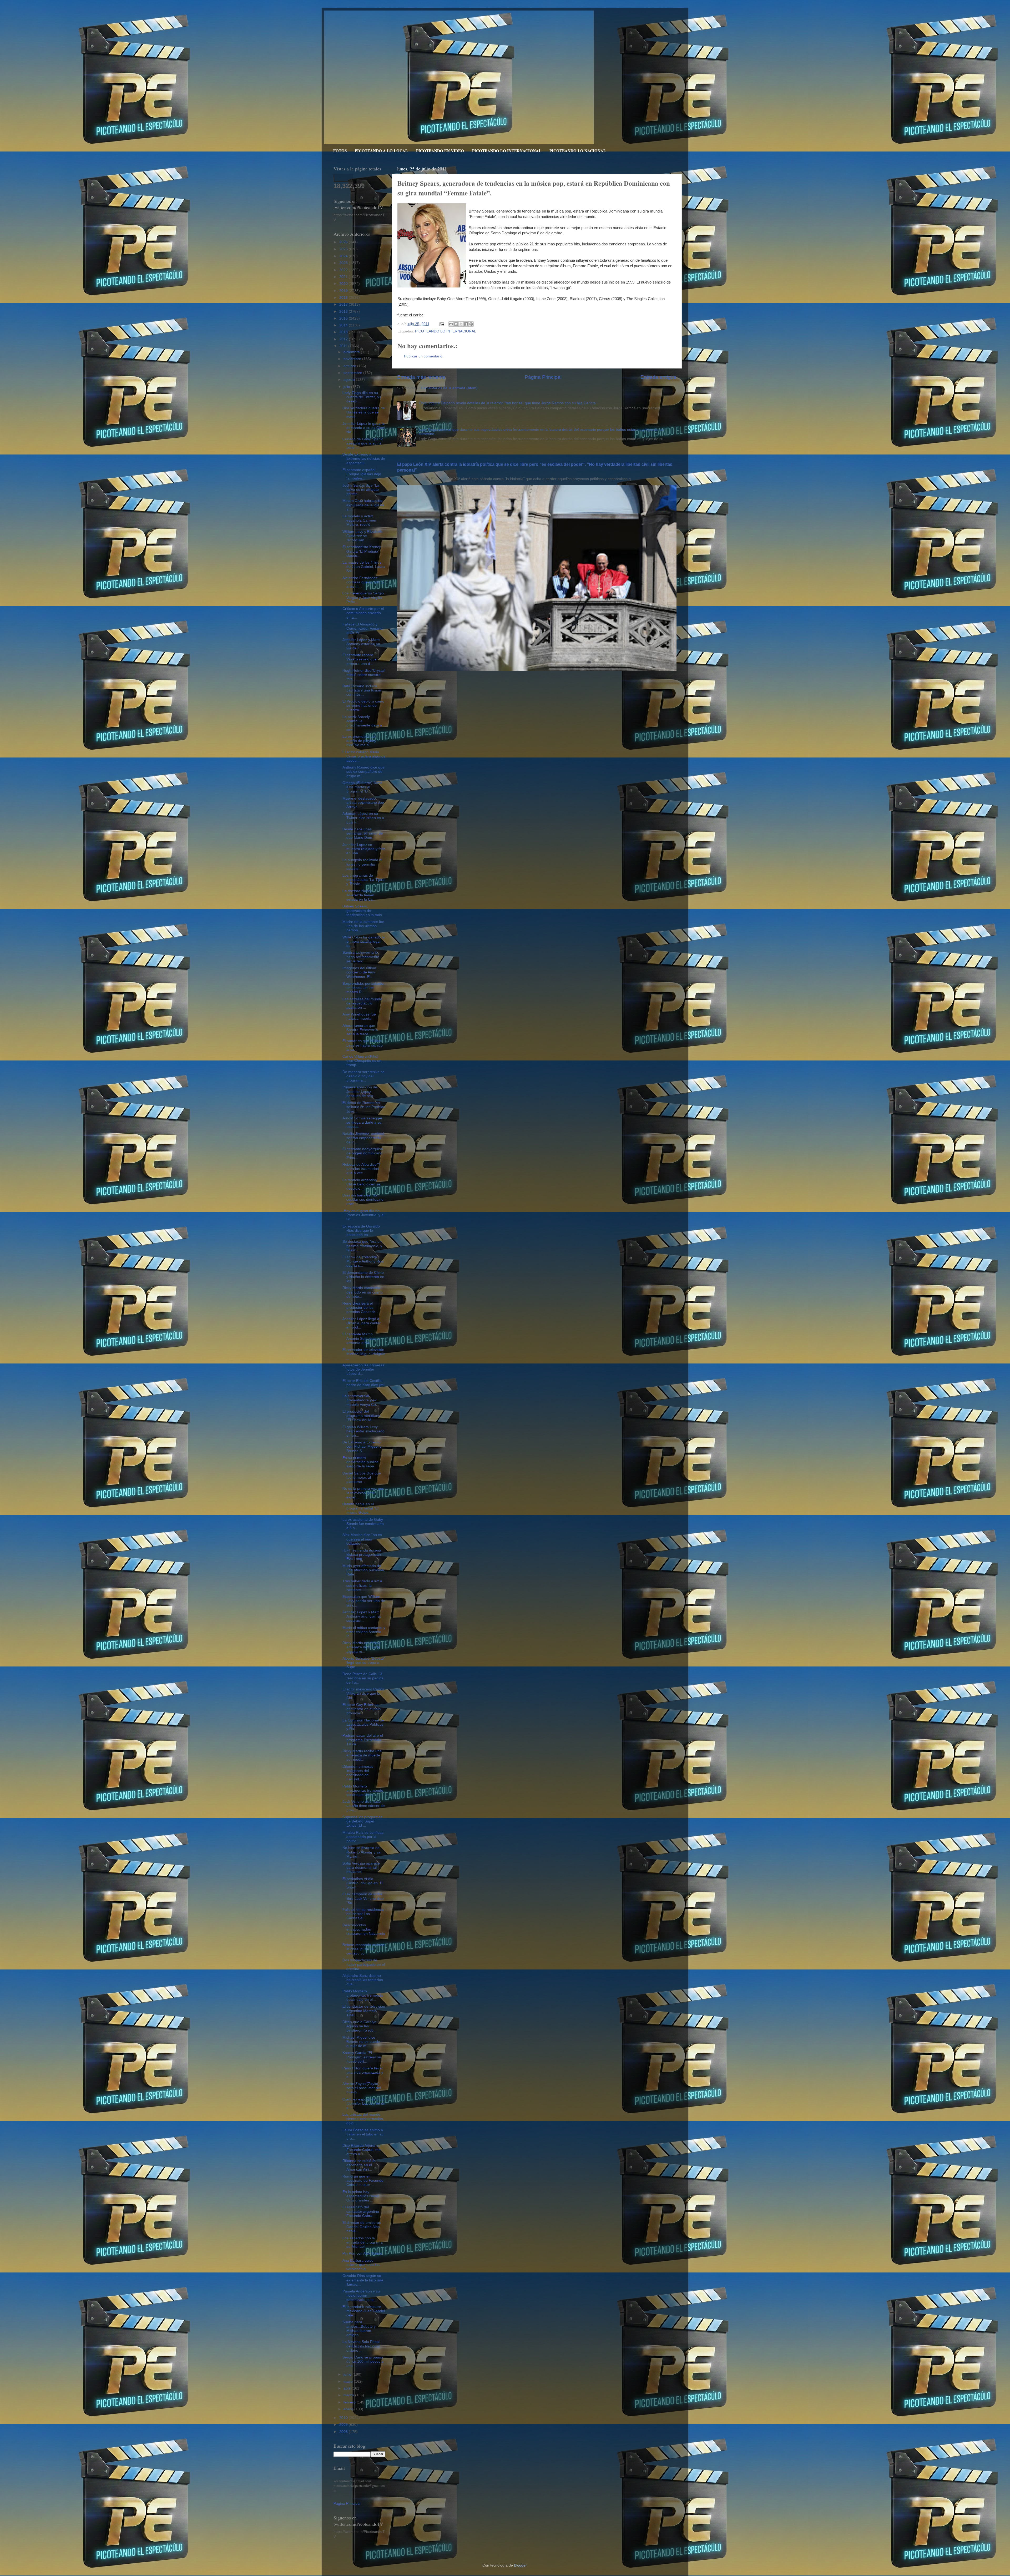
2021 (344, 277)
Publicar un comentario (423, 356)
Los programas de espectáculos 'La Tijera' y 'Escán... (364, 880)
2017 (344, 304)
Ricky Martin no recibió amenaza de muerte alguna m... (361, 1647)
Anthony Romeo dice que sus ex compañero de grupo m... (363, 772)
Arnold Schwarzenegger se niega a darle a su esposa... (362, 1122)
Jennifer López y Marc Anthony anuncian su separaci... (362, 1616)
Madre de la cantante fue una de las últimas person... (363, 926)
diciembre (352, 352)
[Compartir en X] (461, 324)
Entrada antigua (658, 377)
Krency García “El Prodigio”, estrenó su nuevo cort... (362, 2057)
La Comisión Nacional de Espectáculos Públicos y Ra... (363, 1724)
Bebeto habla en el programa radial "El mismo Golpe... (360, 1508)
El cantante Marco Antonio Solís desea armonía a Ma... (361, 1338)
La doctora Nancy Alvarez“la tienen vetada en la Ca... (359, 895)
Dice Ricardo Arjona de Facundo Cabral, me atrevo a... (362, 2150)
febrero (350, 2402)
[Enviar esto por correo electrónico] (451, 324)
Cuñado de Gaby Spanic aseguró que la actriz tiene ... (363, 443)
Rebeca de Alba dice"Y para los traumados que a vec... (361, 1169)
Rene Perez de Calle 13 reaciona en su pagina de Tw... (363, 1678)
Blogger (520, 2565)
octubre (350, 366)
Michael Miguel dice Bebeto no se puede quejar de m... (361, 2042)
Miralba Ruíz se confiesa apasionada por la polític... (363, 1837)
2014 (344, 325)
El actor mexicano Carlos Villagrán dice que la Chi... (363, 1693)
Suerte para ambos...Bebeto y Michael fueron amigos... (359, 2328)
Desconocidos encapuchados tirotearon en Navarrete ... (364, 1932)
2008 (344, 2432)
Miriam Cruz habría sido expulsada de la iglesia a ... (363, 505)
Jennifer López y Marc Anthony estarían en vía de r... (361, 644)
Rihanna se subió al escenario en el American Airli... (359, 2165)
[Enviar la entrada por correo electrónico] (441, 324)
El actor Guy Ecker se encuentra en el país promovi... (362, 1709)
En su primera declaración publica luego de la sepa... (360, 1462)
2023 (344, 263)
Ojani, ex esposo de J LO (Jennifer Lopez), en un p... (364, 2103)
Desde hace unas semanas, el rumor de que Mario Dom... (363, 833)
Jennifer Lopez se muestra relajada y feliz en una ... (364, 849)
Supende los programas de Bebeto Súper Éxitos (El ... (362, 1821)
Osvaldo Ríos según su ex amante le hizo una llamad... (363, 2280)
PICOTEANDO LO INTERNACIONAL (507, 151)
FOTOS (340, 151)
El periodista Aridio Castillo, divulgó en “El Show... (363, 1883)
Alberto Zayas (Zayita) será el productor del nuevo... (362, 2088)
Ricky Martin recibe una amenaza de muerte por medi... (362, 1755)
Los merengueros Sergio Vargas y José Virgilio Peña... (363, 597)
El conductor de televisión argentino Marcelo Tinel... (364, 2011)
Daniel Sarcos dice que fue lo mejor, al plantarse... (362, 1478)
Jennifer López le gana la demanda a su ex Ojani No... (364, 428)
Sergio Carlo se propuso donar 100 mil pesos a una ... (363, 2362)
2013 (344, 332)
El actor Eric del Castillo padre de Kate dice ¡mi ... (363, 1385)
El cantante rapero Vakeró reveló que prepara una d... (360, 659)
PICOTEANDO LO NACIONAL (578, 151)
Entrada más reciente (421, 377)
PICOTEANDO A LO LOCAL (381, 151)
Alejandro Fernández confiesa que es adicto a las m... (363, 582)
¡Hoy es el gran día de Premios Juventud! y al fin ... (363, 1215)
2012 (344, 339)
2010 (344, 2418)
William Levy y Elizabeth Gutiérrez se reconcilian (362, 536)
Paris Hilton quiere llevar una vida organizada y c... (363, 2072)
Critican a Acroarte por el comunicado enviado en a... (363, 613)
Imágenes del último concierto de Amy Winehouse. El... (359, 972)
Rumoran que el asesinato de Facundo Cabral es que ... (363, 2181)
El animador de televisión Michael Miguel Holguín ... (364, 1354)
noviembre (353, 359)
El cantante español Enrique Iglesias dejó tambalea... (362, 474)
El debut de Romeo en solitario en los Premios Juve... (364, 1107)
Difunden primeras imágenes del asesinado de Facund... (358, 1773)
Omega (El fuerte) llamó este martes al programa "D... (362, 787)
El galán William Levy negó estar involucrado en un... (363, 1431)
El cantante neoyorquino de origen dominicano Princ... (363, 1153)
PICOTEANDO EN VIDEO (440, 151)
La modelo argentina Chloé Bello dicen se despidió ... (361, 1184)
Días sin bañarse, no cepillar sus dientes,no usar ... (363, 1199)
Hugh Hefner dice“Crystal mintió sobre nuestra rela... (363, 675)
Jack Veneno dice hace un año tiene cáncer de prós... (364, 1806)
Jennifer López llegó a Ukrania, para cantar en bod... (362, 1323)
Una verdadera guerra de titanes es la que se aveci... (364, 412)
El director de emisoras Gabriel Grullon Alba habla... (362, 2227)
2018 (344, 298)
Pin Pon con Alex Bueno (362, 2253)
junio (348, 2374)
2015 (344, 318)
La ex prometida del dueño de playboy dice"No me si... (359, 741)
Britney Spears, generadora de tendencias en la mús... (364, 910)
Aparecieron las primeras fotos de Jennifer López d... (363, 1369)
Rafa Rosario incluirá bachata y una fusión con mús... (362, 690)
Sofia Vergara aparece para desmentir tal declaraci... (361, 1868)
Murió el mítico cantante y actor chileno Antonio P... (364, 1632)
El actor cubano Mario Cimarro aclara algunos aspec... (364, 756)
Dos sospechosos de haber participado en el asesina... (364, 1964)
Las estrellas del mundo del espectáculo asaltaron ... (362, 1003)
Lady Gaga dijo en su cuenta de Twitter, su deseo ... (362, 397)
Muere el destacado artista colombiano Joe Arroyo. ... (363, 803)
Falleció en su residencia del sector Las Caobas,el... (363, 1914)
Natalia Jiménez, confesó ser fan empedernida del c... (363, 1138)
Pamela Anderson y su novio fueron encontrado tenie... (361, 2295)
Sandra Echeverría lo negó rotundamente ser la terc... (361, 957)
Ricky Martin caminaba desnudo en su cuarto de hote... (363, 1292)
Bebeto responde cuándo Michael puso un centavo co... (363, 1949)
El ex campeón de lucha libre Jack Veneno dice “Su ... (363, 1898)
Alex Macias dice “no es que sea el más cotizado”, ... (362, 1539)
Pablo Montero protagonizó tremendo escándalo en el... (363, 1995)
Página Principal (543, 377)
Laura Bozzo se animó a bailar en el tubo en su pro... (363, 2134)
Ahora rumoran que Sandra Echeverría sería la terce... (360, 1030)
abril (348, 2388)
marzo (349, 2395)
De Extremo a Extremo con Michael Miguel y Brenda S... (362, 1446)
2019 (344, 291)
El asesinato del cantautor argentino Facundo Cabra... (361, 2211)
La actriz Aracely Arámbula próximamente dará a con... (362, 723)
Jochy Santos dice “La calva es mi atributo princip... (361, 490)
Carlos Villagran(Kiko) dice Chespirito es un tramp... (362, 1061)
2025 (344, 249)
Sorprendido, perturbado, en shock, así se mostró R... (363, 988)
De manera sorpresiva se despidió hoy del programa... (363, 1076)
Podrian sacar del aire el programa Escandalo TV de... (363, 1740)
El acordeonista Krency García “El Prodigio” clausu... (362, 551)
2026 (344, 242)
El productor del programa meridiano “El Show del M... (361, 1416)
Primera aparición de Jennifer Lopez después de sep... (360, 1091)
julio (347, 387)
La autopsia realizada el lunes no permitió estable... (362, 864)
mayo (349, 2381)
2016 (344, 312)
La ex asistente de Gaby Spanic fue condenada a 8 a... (363, 1524)
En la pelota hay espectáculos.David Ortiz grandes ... (361, 2196)
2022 (344, 270)
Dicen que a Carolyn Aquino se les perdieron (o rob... (360, 2026)
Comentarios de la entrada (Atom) (449, 388)
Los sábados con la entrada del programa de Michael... (363, 2242)
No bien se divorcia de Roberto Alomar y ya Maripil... (361, 1852)
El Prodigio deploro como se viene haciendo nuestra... (363, 706)
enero (349, 2409)
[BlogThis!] (456, 324)
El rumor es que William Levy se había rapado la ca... (363, 1045)
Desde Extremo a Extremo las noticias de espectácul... (364, 459)
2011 (344, 346)
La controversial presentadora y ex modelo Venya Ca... (361, 1400)
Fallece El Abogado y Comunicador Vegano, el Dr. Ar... (363, 628)
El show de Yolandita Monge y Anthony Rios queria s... (363, 1261)
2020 (344, 284)
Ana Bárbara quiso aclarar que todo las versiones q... (361, 2265)
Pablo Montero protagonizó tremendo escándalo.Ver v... (363, 1790)
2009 (344, 2425)
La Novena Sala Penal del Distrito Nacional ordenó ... (361, 2346)
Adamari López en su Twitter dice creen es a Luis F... (363, 818)
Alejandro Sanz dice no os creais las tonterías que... (363, 1980)
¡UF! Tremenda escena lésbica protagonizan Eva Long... (362, 1555)
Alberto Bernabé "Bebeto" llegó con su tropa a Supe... (364, 1663)
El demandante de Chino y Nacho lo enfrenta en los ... (363, 1277)
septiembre (353, 373)
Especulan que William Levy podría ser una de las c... (364, 1601)
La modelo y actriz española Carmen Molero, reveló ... (359, 520)
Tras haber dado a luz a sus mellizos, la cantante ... (362, 1585)
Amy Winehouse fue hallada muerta (359, 1016)
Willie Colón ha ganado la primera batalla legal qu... (364, 941)
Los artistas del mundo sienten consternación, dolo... (363, 2119)
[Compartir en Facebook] (466, 324)
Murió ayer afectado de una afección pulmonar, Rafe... (364, 1570)
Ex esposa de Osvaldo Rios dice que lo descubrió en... (361, 1231)
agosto (350, 380)
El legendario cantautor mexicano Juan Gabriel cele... (364, 2311)
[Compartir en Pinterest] (471, 324)
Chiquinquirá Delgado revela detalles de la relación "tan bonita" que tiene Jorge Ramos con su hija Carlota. (508, 403)
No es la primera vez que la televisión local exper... (363, 1493)
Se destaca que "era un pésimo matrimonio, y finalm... (362, 1246)
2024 (344, 256)
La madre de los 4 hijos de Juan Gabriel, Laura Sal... (364, 567)
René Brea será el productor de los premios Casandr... (360, 1308)
